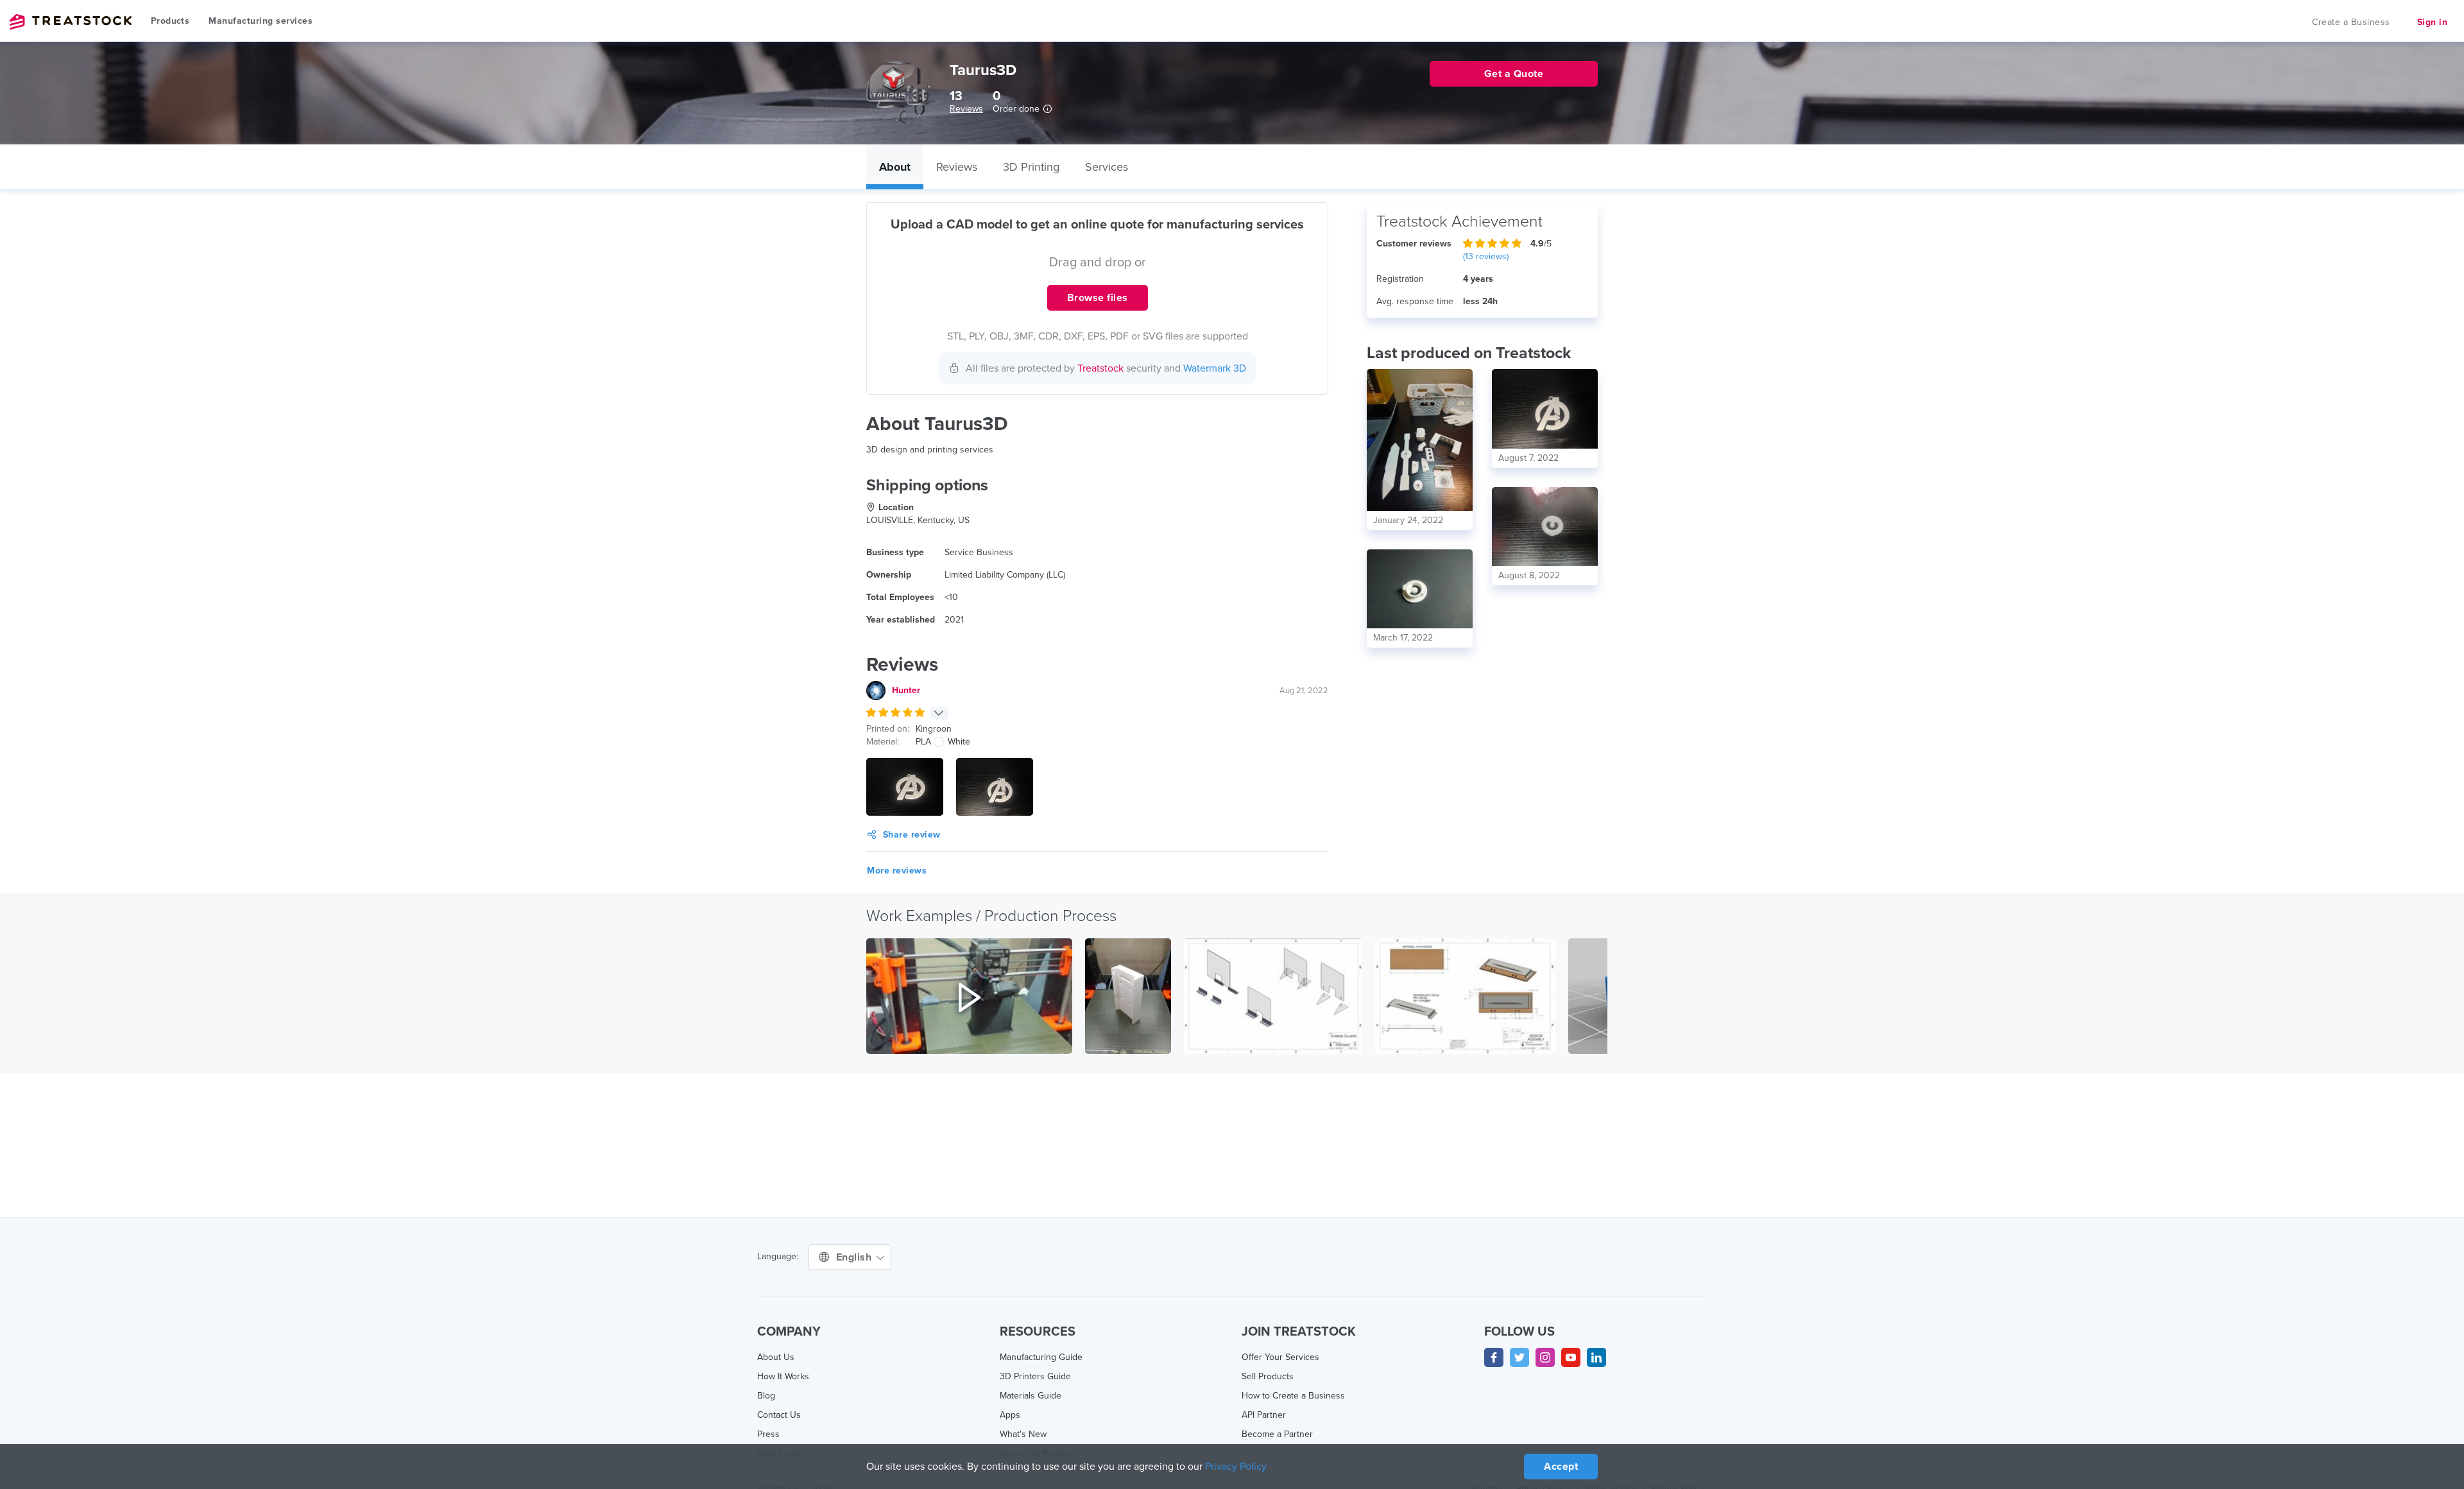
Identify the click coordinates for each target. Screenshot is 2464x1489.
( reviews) (1486, 256)
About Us (776, 1357)
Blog (766, 1396)
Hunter (906, 690)
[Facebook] (1494, 1357)
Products (170, 21)
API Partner (1264, 1415)
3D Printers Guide (1035, 1376)
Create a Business (2351, 22)
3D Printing (1031, 167)
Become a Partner (1277, 1434)
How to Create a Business (1293, 1396)
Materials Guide (1031, 1396)
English (855, 1257)
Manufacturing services (261, 21)
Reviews (966, 109)
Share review (912, 835)
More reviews (897, 871)
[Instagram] (1545, 1357)
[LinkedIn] (1596, 1357)
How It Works (783, 1376)
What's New (1023, 1434)
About (895, 167)
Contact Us (779, 1415)
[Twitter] (1519, 1357)
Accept (1561, 1467)
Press (768, 1434)
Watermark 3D (1215, 368)
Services (1107, 167)
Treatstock (71, 22)
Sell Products (1268, 1376)
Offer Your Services (1280, 1357)
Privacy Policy (1236, 1467)
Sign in (2433, 22)
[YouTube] (1571, 1357)
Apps (1010, 1415)
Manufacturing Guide (1041, 1357)
